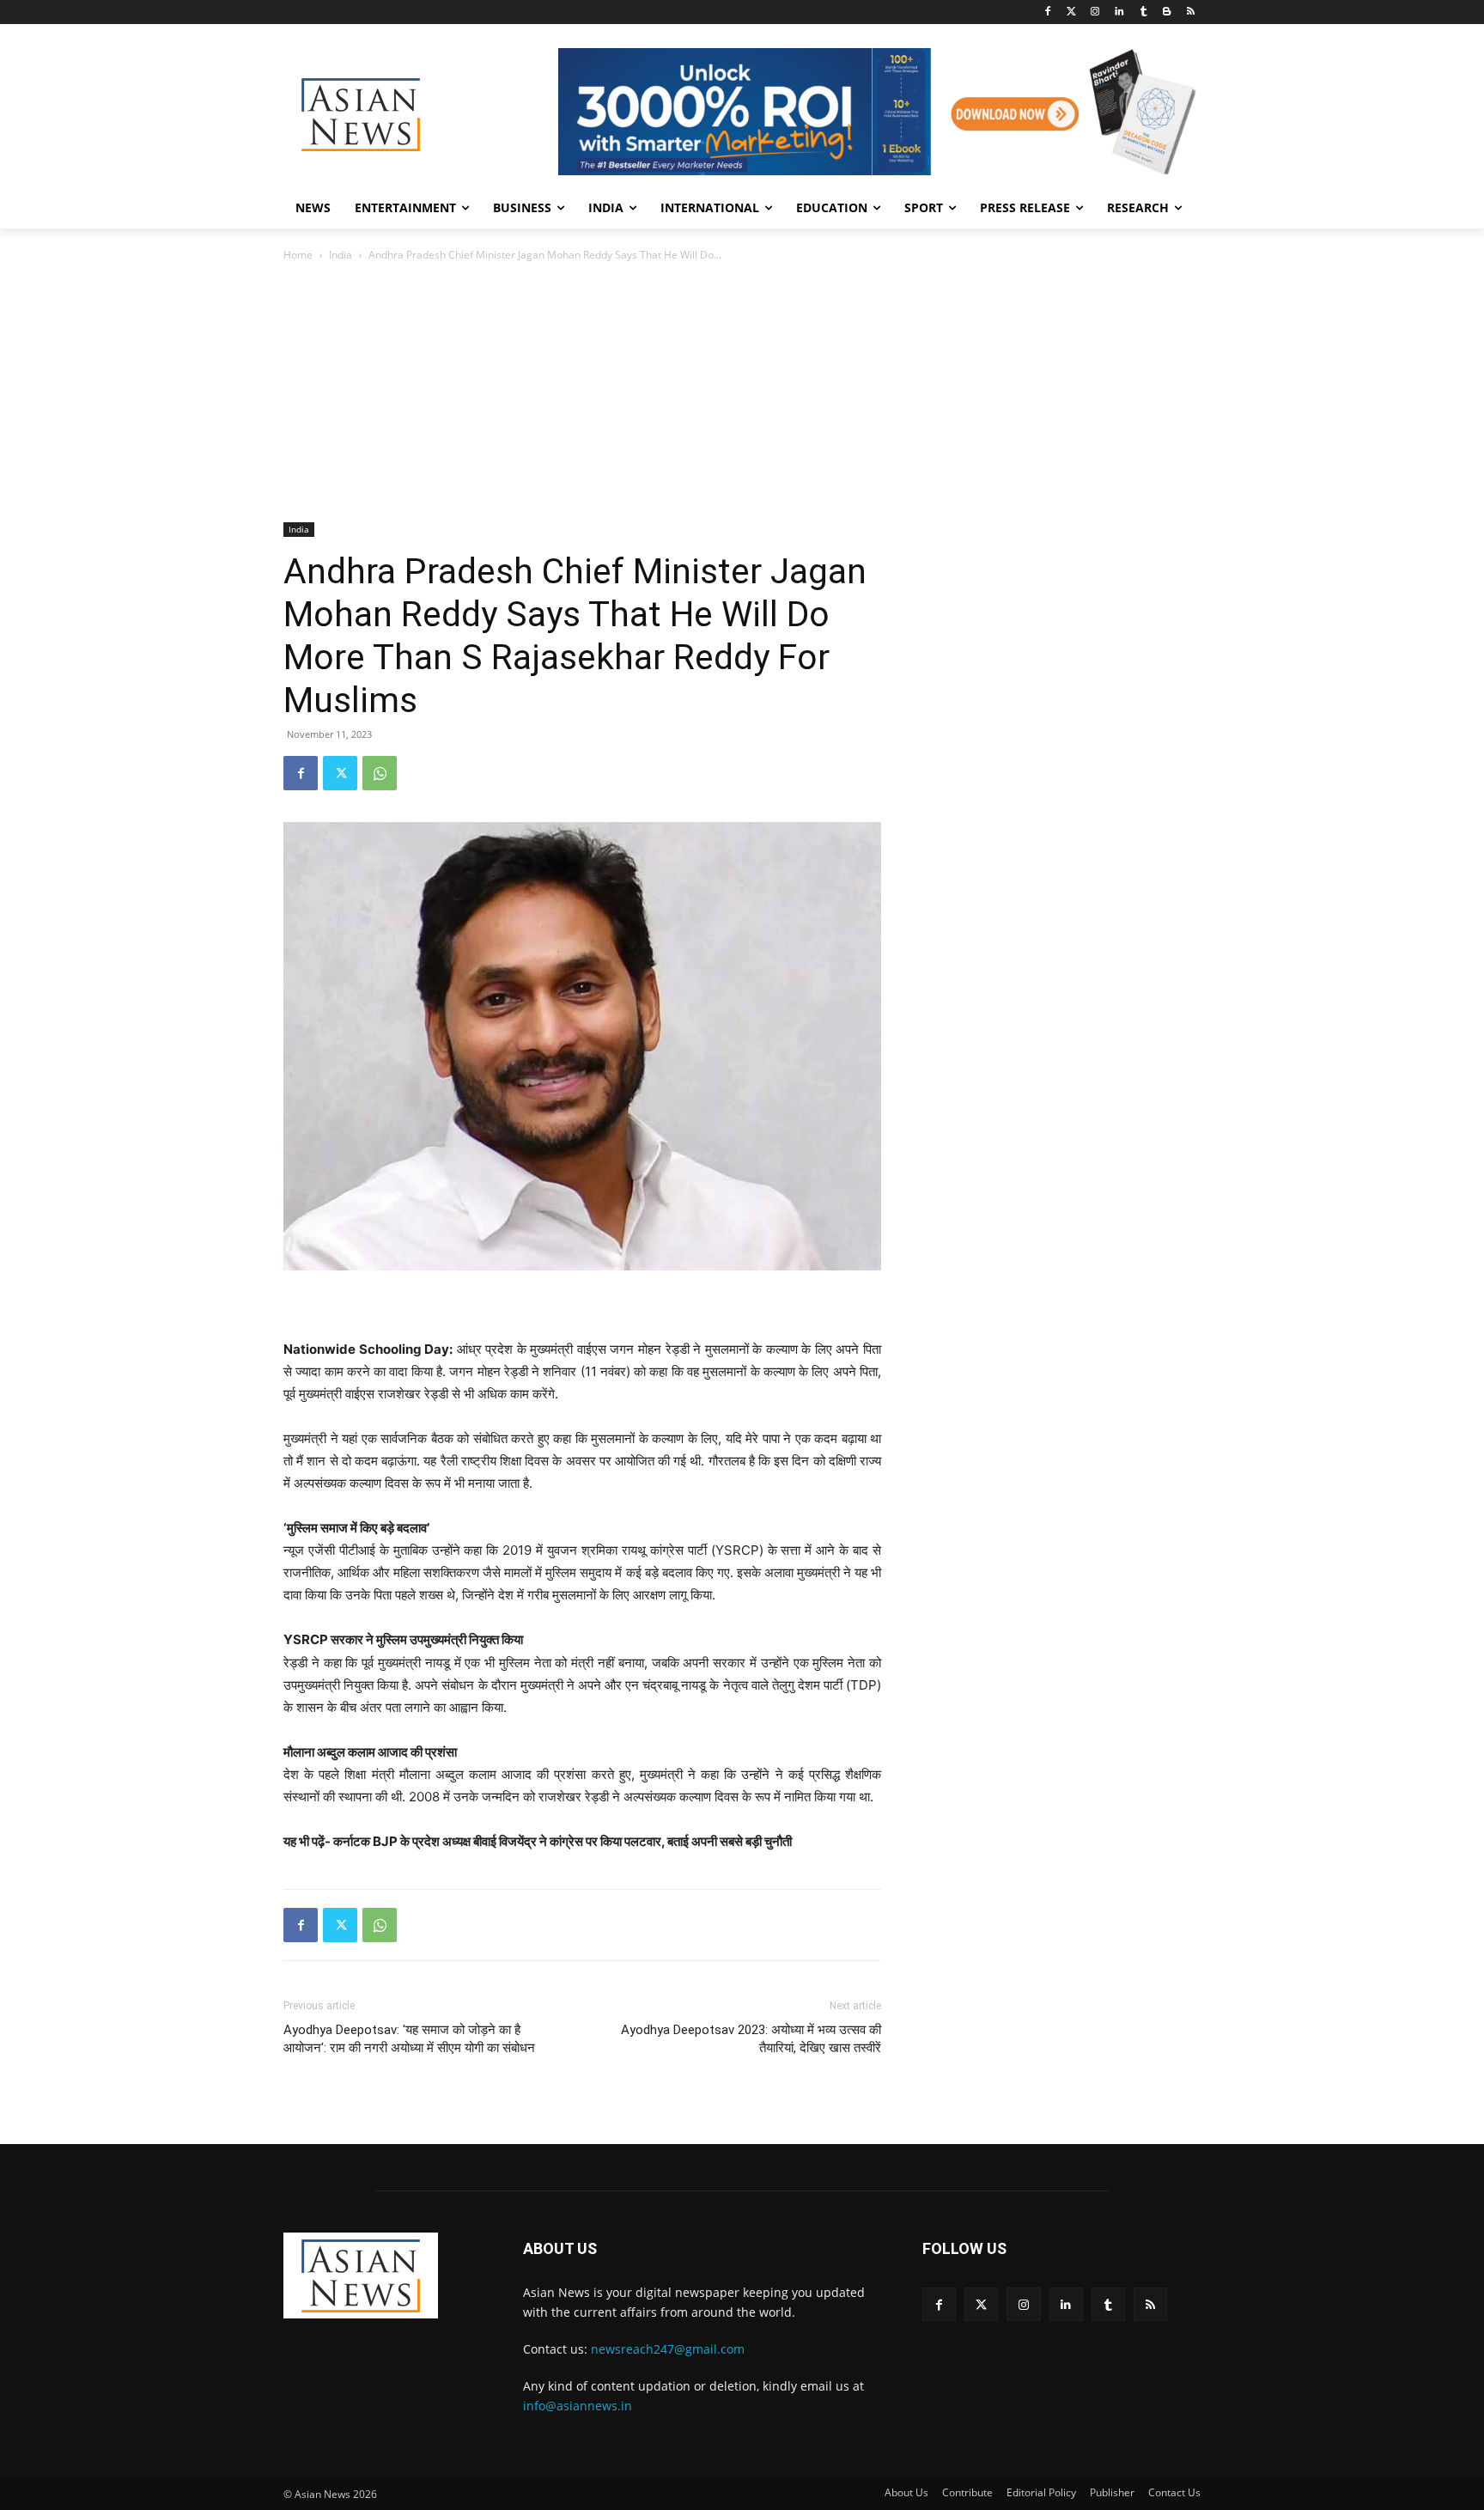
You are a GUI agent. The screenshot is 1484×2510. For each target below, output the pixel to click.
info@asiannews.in (578, 2406)
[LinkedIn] (1119, 12)
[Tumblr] (1143, 12)
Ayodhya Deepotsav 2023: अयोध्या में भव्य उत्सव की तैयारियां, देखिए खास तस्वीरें (751, 2039)
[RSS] (1191, 12)
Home (298, 255)
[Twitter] (1071, 12)
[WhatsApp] (380, 773)
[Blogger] (1167, 12)
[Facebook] (1047, 12)
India (341, 255)
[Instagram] (1095, 12)
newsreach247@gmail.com (668, 2349)
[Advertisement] (742, 393)
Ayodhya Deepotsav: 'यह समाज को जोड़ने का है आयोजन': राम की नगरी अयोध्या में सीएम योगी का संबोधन (409, 2039)
